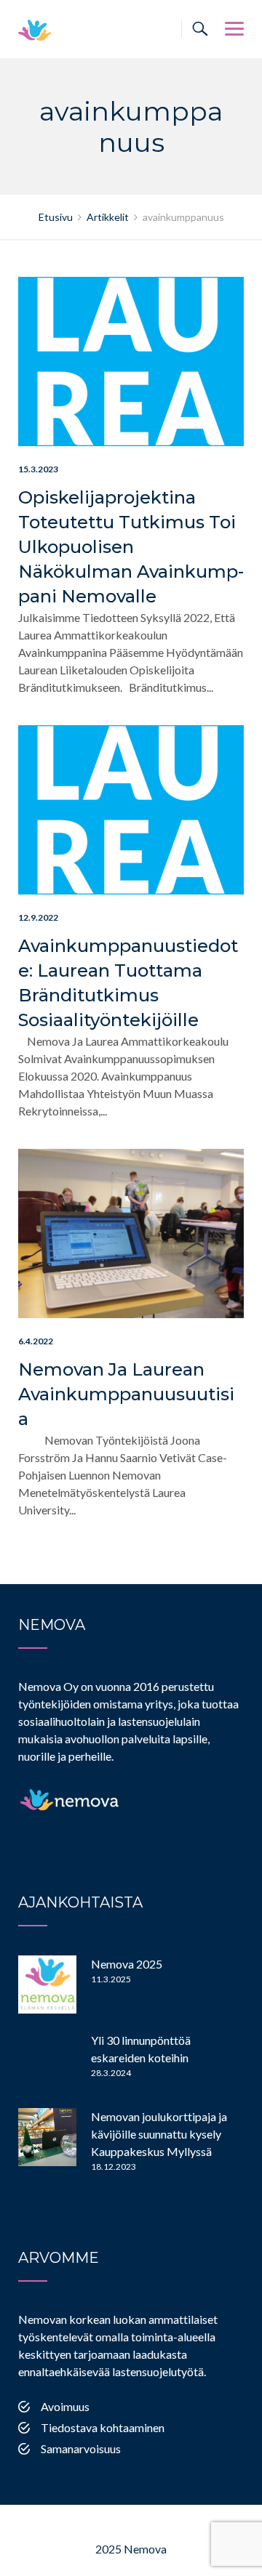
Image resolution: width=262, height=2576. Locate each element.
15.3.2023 (38, 469)
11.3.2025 (111, 1979)
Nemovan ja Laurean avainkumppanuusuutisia (126, 1394)
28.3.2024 (111, 2073)
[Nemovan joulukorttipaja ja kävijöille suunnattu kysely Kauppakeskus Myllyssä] (47, 2137)
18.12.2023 (114, 2167)
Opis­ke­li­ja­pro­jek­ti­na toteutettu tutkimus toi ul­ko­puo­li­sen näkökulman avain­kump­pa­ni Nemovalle (131, 547)
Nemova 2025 (127, 1964)
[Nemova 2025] (47, 1985)
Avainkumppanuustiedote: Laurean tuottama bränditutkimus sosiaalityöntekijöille (128, 983)
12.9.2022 (38, 917)
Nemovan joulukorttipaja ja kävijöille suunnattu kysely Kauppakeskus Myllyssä (159, 2134)
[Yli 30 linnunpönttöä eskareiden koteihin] (47, 2061)
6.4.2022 (36, 1341)
